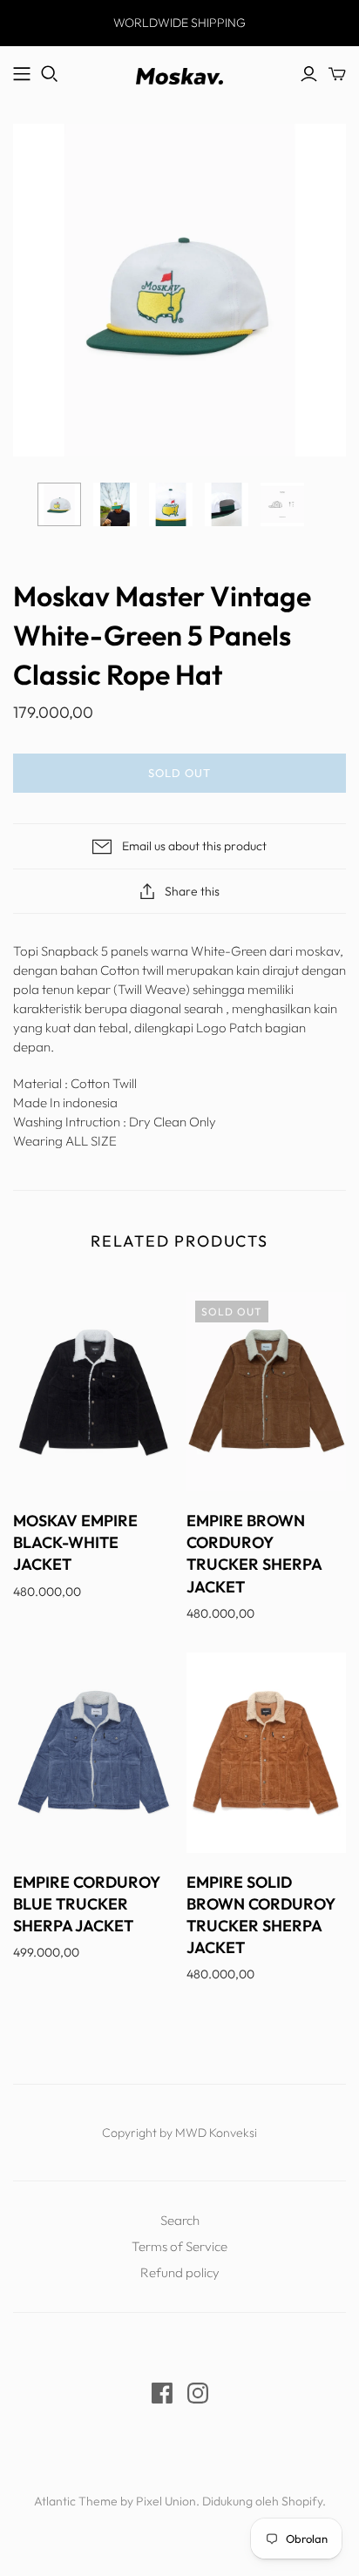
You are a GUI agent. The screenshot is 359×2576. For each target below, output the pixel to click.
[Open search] (50, 74)
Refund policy (180, 2272)
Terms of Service (179, 2246)
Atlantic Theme (76, 2501)
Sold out (179, 773)
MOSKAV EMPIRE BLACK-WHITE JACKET (75, 1542)
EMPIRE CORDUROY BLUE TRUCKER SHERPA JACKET (86, 1904)
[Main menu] (22, 74)
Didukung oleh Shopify (262, 2501)
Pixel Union (166, 2501)
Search (180, 2220)
